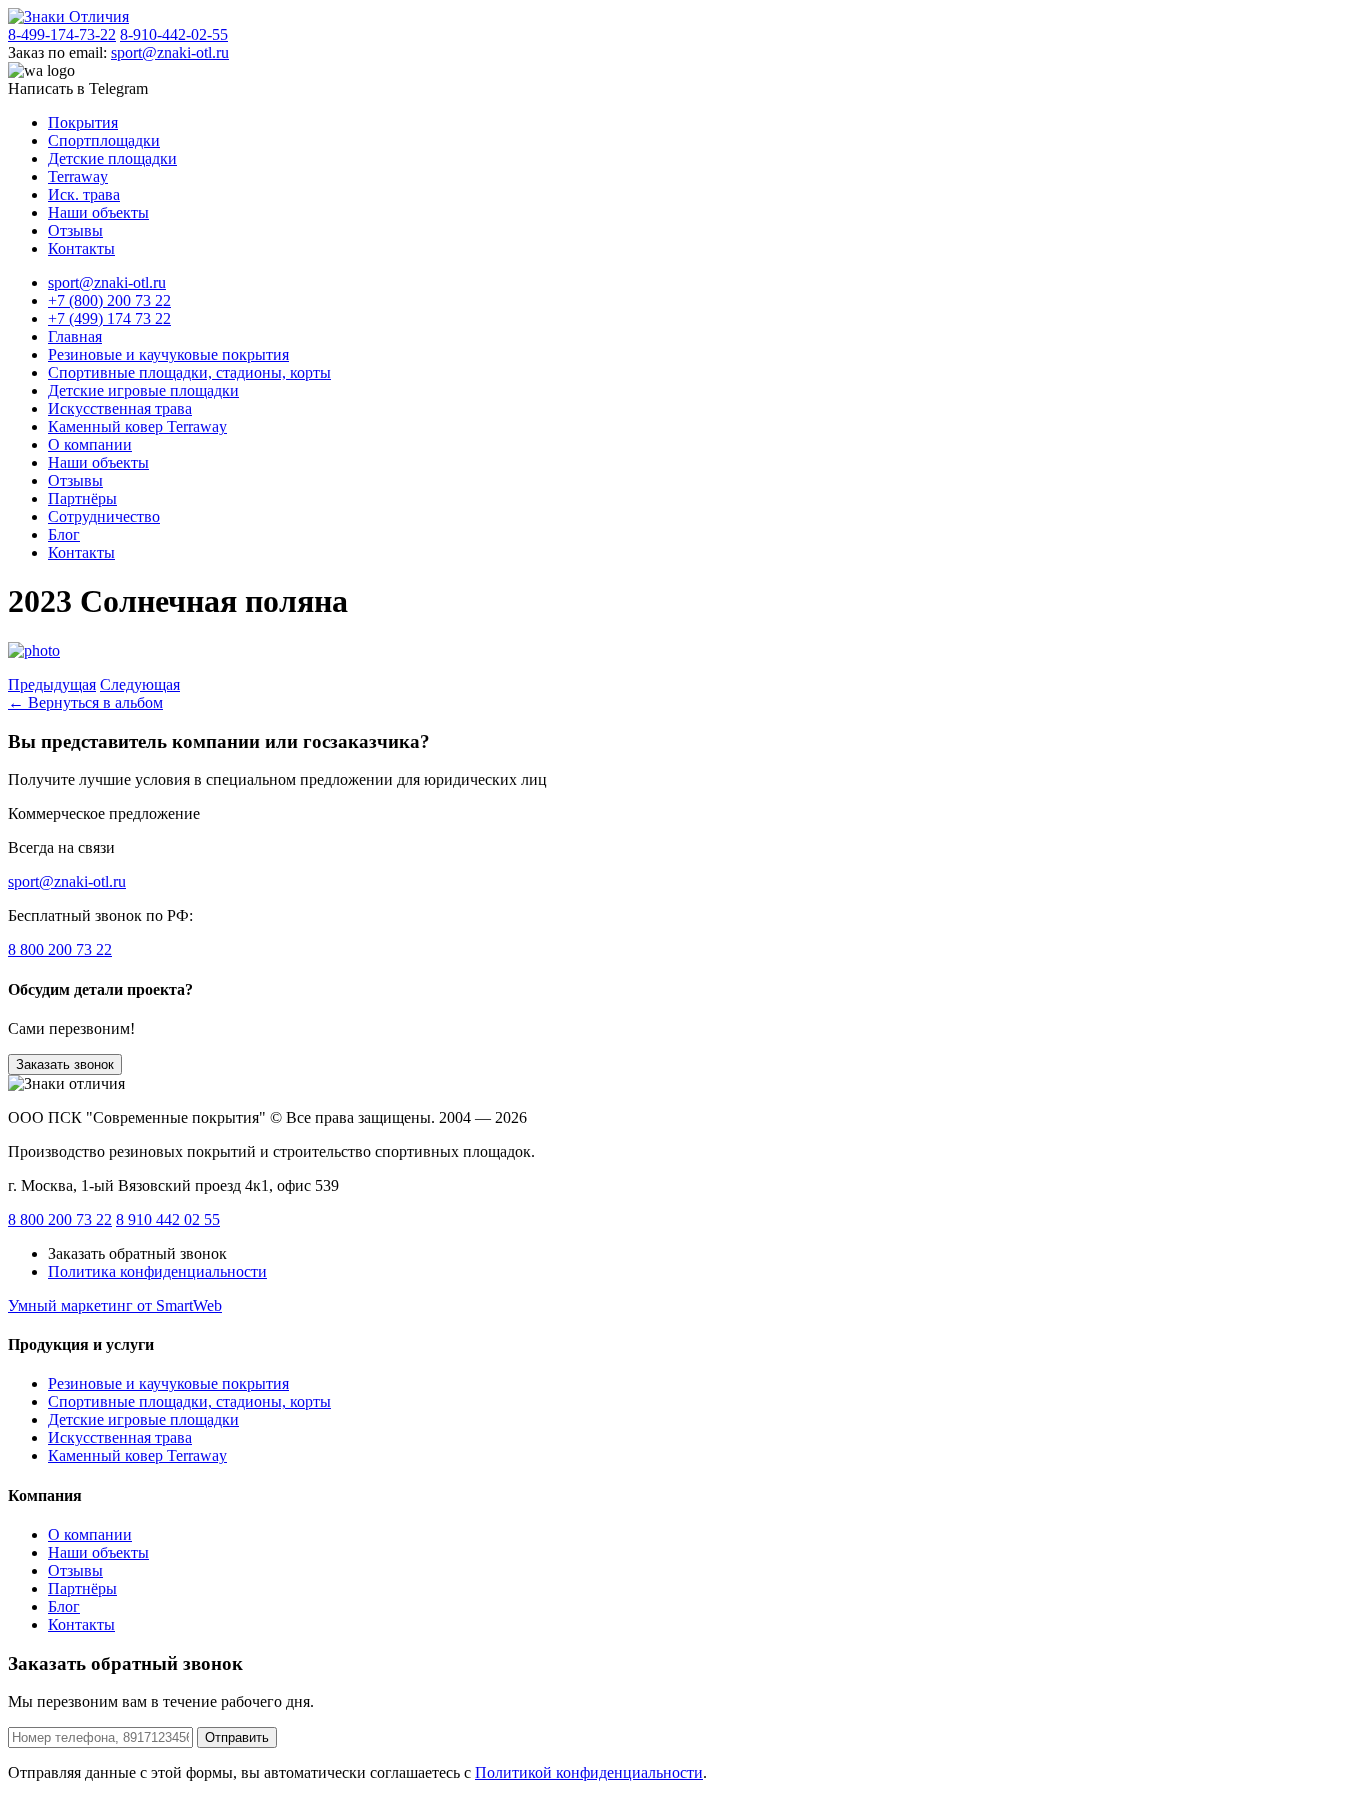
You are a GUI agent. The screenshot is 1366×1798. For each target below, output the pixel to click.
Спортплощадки (104, 140)
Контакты (81, 248)
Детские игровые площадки (143, 390)
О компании (90, 444)
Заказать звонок (65, 1064)
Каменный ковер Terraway (137, 426)
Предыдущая (52, 684)
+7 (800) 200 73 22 (109, 300)
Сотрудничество (104, 516)
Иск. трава (84, 194)
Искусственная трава (120, 408)
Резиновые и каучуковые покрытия (168, 354)
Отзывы (75, 230)
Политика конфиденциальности (157, 1271)
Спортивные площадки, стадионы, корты (189, 372)
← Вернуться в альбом (85, 702)
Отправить (237, 1737)
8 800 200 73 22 (60, 949)
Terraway (78, 176)
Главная (75, 336)
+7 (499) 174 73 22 (109, 318)
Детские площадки (112, 158)
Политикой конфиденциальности (589, 1772)
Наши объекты (98, 212)
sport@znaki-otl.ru (170, 52)
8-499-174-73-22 (62, 34)
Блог (64, 534)
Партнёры (82, 498)
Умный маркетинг (115, 1305)
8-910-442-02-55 (174, 34)
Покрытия (83, 122)
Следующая (140, 684)
